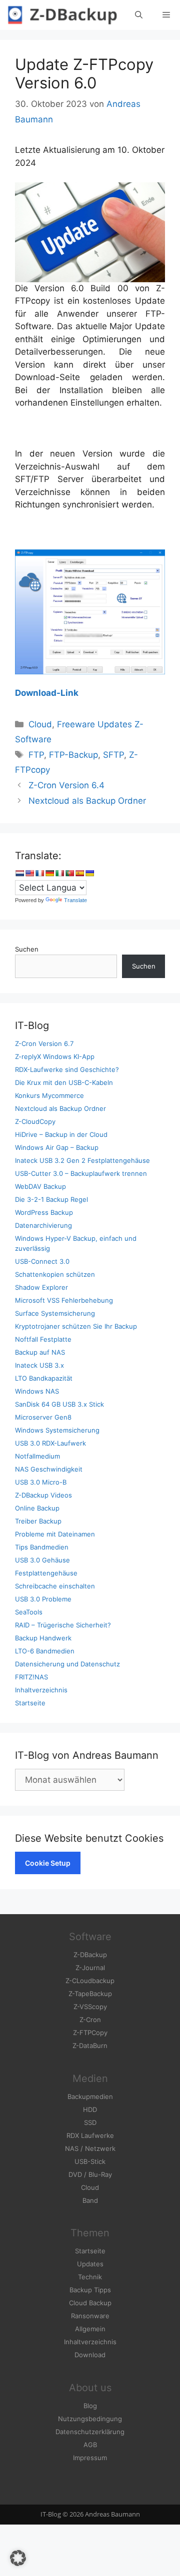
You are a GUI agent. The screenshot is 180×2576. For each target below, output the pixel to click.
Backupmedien (90, 2096)
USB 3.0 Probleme (43, 1599)
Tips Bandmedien (42, 1547)
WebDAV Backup (40, 1186)
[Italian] (59, 873)
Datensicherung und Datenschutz (67, 1664)
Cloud (40, 724)
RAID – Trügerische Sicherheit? (63, 1625)
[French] (39, 873)
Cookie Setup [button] (48, 1863)
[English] (29, 873)
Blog (90, 2406)
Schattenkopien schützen (55, 1274)
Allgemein (90, 2329)
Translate (75, 900)
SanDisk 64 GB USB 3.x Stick (59, 1404)
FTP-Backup (73, 755)
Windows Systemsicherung (57, 1430)
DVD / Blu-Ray (90, 2174)
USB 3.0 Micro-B (41, 1482)
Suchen (27, 949)
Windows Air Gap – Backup (57, 1147)
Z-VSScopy (90, 2007)
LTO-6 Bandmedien (45, 1651)
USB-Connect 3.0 (42, 1261)
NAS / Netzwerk (90, 2148)
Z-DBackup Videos (43, 1495)
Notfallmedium (37, 1456)
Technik (90, 2277)
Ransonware (90, 2316)
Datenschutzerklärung (90, 2432)
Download (90, 2355)
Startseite (30, 1703)
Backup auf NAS (40, 1352)
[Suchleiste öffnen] (139, 15)
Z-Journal (90, 1968)
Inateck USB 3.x (39, 1365)
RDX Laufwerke (90, 2135)
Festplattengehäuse (46, 1573)
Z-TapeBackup (90, 1994)
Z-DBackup (90, 1955)
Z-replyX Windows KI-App (55, 1056)
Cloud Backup (90, 2303)
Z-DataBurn (90, 2046)
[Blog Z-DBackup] (62, 15)
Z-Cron (90, 2020)
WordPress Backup (44, 1212)
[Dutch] (19, 873)
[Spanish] (79, 873)
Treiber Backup (38, 1521)
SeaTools (29, 1612)
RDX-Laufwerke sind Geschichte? (67, 1069)
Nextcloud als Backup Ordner (87, 801)
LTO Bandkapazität (44, 1378)
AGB (90, 2445)
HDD (90, 2109)
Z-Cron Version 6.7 (44, 1043)
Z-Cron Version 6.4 (66, 785)
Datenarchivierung (43, 1225)
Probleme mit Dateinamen (55, 1534)
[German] (49, 873)
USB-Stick (90, 2161)
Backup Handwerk (43, 1638)
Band (90, 2200)
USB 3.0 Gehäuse (42, 1560)
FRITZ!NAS (31, 1677)
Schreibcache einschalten (55, 1586)
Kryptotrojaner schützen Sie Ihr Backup (76, 1326)
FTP (36, 755)
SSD (90, 2122)
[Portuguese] (69, 873)
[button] (18, 2558)
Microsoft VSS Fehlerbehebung (64, 1300)
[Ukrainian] (89, 873)
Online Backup (37, 1508)
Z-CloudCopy (35, 1121)
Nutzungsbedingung (90, 2419)
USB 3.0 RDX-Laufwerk (50, 1443)
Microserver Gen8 (43, 1417)
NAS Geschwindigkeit (49, 1469)
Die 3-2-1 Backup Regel (51, 1199)
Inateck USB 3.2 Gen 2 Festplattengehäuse (82, 1160)
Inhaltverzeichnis (41, 1690)
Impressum (90, 2458)
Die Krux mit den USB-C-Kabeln (64, 1082)
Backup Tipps (90, 2290)
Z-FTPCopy (90, 2033)
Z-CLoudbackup (90, 1981)
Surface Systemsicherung (55, 1313)
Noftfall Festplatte (43, 1339)
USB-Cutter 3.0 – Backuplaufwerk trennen (81, 1173)
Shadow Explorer (41, 1287)
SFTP (113, 755)
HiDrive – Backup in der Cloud (61, 1134)
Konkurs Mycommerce (49, 1095)
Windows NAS (37, 1391)
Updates (90, 2264)
